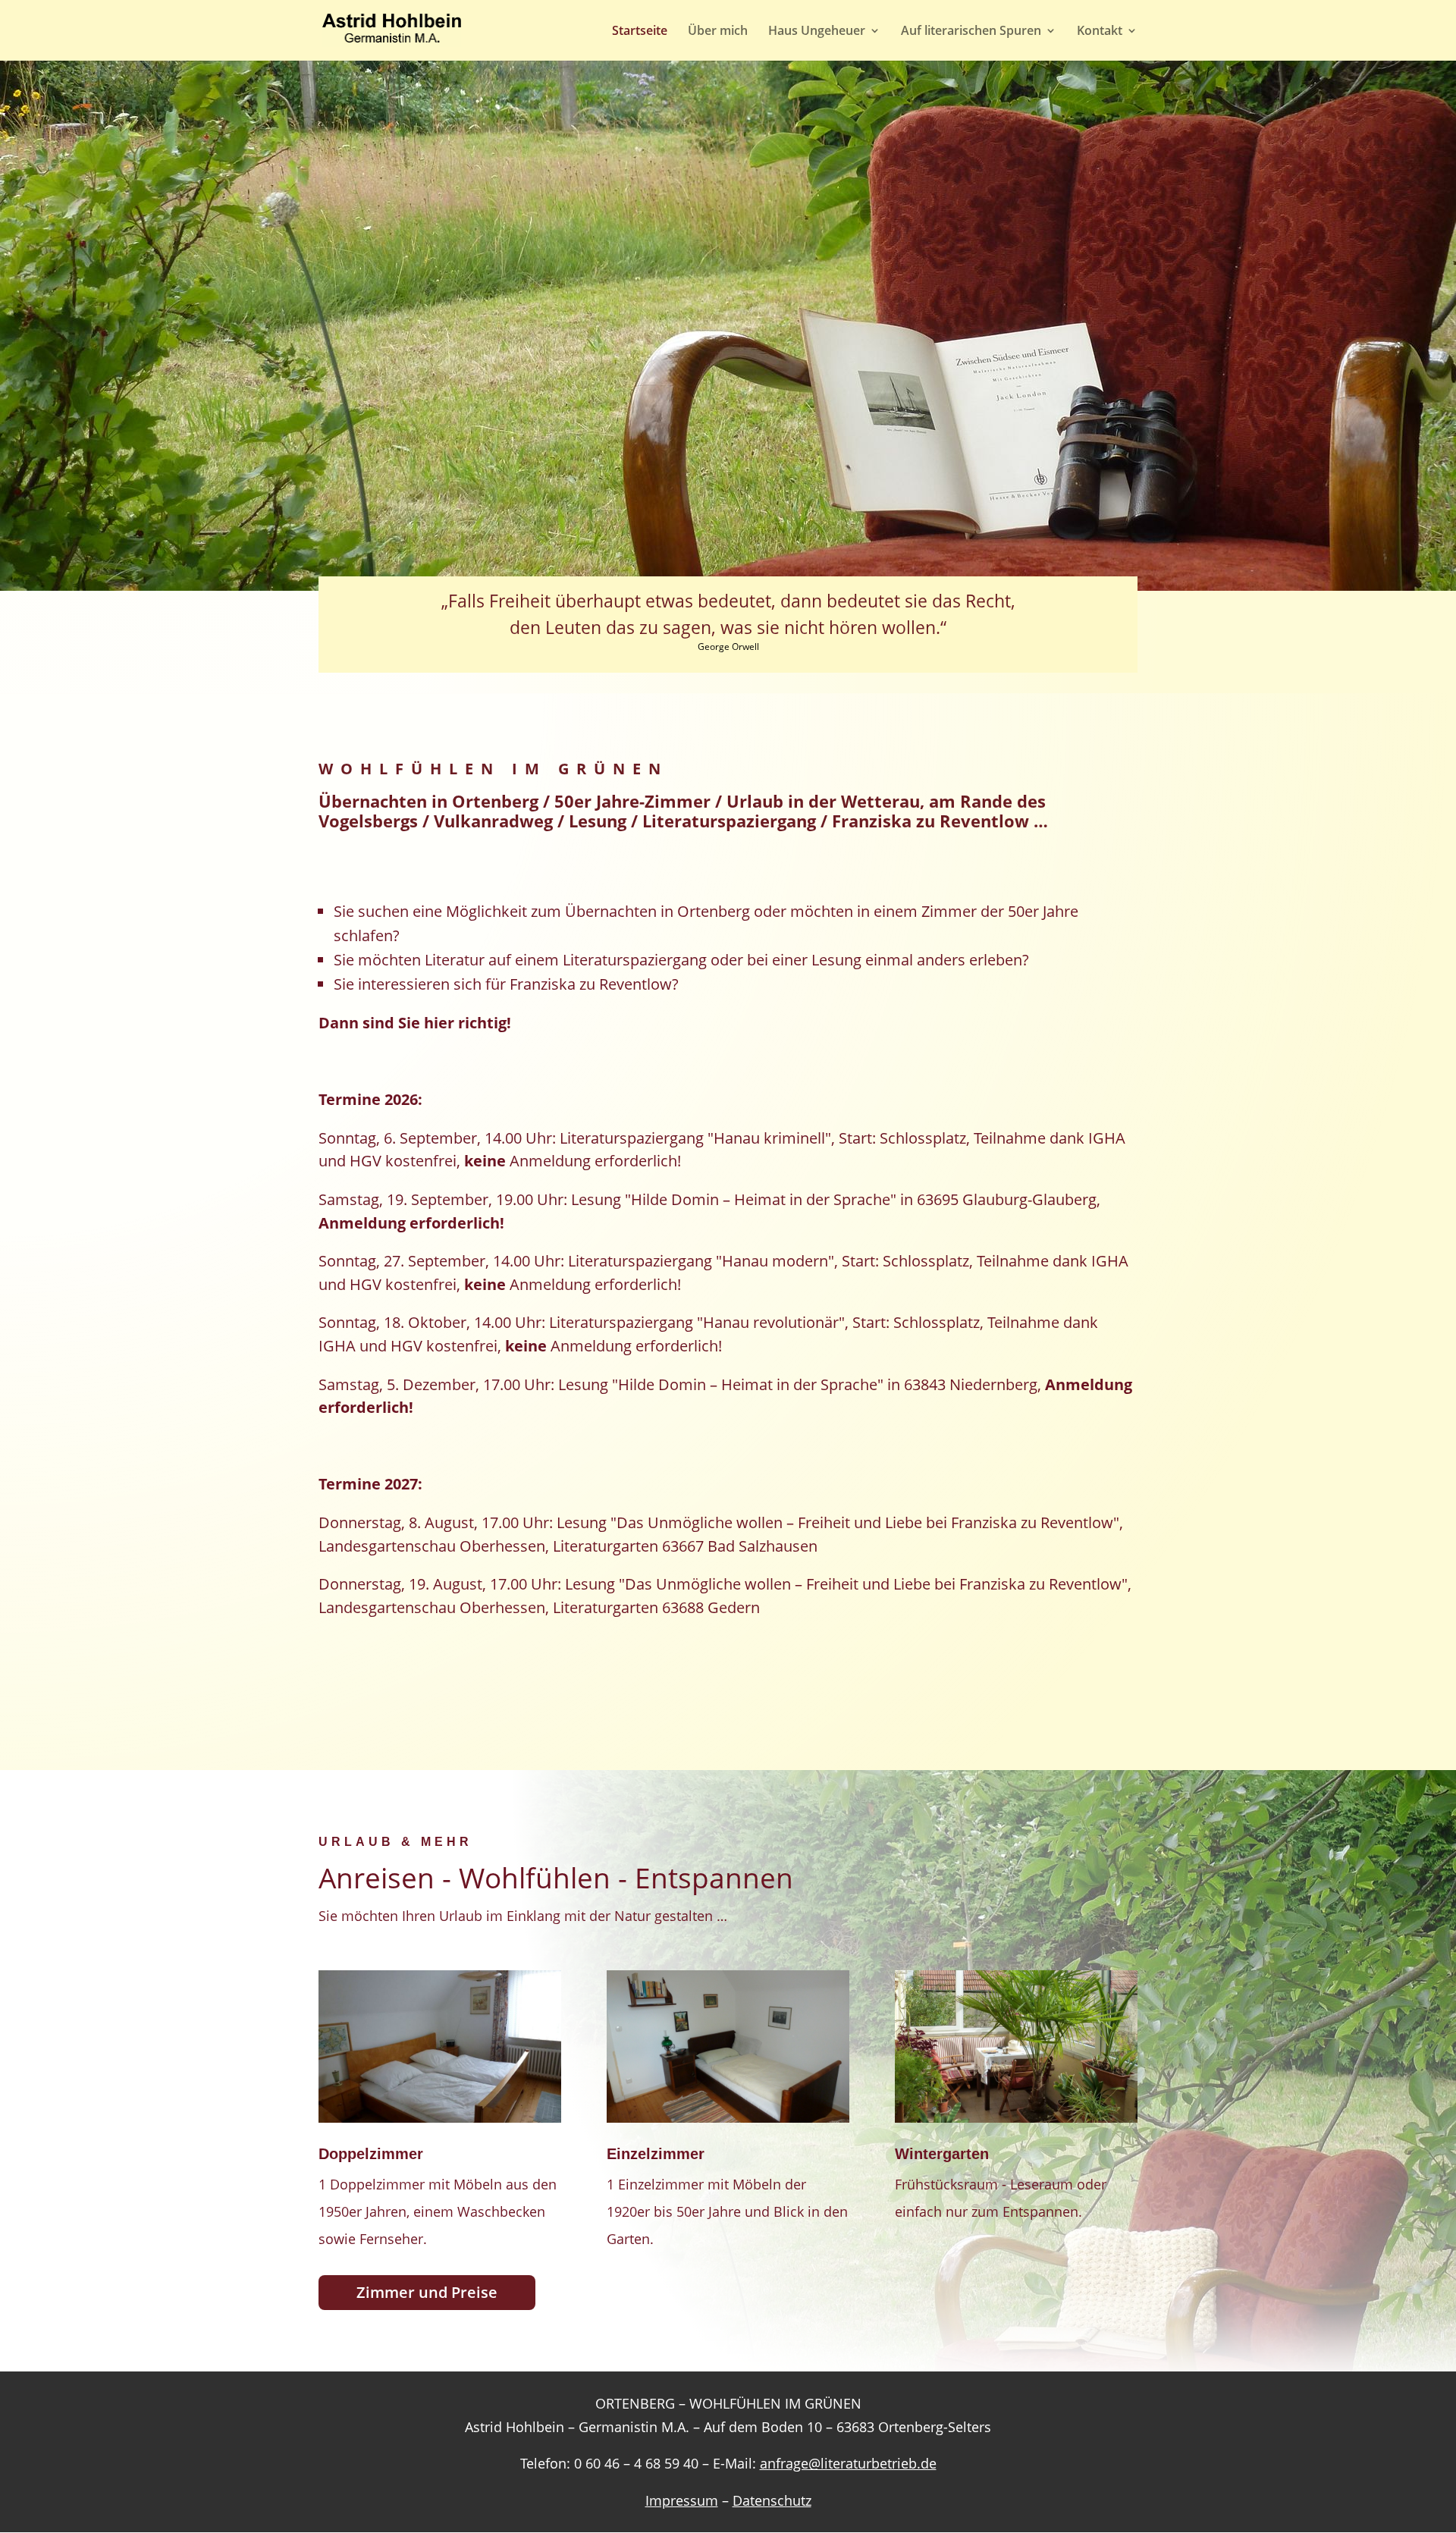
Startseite (640, 32)
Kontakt (1100, 32)
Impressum (682, 2500)
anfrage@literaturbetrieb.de (848, 2463)
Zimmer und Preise (427, 2292)
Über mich (718, 32)
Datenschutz (772, 2500)
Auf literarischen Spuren (971, 32)
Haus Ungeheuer (817, 32)
